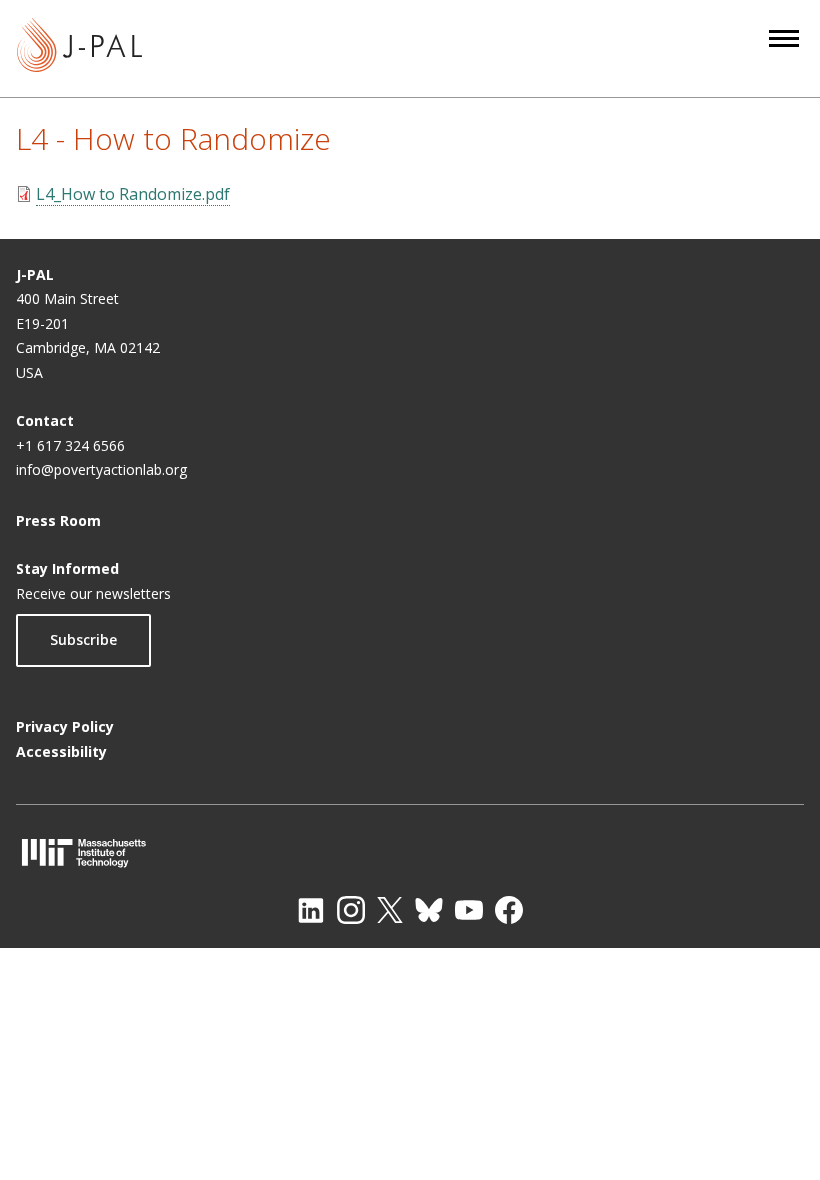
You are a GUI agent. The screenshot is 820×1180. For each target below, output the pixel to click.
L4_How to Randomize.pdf (133, 194)
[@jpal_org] (351, 910)
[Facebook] (509, 910)
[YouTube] (469, 910)
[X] (390, 910)
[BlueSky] (429, 910)
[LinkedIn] (311, 910)
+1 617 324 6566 (70, 445)
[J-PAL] (79, 48)
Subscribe (83, 639)
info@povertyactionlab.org (101, 469)
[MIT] (410, 852)
